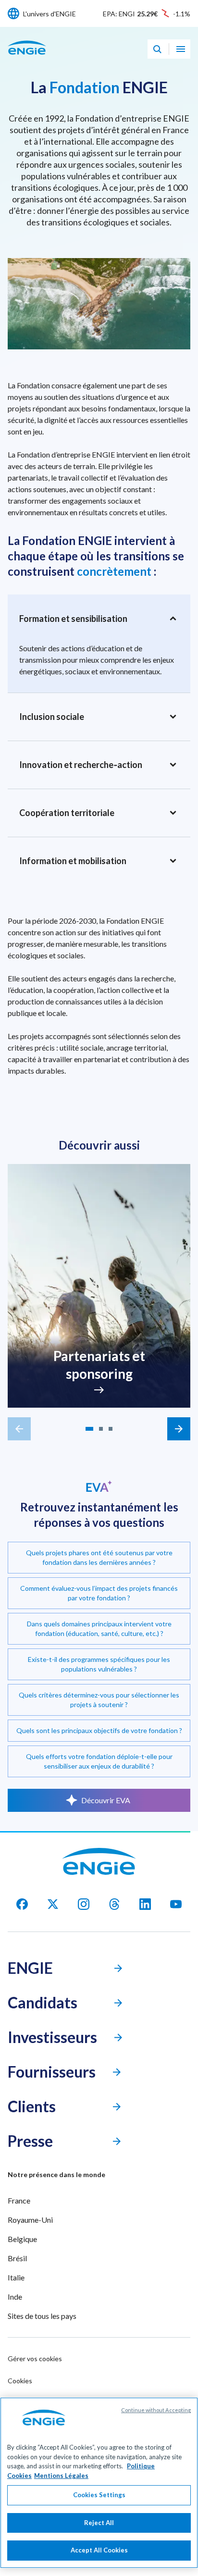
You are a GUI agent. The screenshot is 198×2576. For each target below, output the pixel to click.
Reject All (99, 2523)
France (19, 2200)
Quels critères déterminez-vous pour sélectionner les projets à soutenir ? (99, 1700)
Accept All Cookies (99, 2550)
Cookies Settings (99, 2495)
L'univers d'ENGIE (49, 14)
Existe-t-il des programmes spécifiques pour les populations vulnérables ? (99, 1664)
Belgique (22, 2239)
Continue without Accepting (156, 2410)
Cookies (20, 2381)
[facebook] (22, 1904)
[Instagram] (84, 1904)
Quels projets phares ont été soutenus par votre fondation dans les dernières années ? (99, 1557)
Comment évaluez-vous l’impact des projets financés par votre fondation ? (99, 1593)
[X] (53, 1904)
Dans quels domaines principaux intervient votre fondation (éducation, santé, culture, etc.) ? (99, 1629)
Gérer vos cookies (35, 2359)
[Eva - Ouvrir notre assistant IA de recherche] (157, 49)
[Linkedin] (145, 1904)
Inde (15, 2297)
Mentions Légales (61, 2476)
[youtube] (176, 1904)
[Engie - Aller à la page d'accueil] (27, 58)
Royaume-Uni (30, 2220)
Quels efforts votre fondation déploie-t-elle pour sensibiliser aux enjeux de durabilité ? (99, 1761)
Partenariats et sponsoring (99, 1365)
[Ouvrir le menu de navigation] (181, 49)
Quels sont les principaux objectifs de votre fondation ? (99, 1730)
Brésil (17, 2258)
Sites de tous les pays (42, 2316)
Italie (16, 2277)
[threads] (114, 1904)
